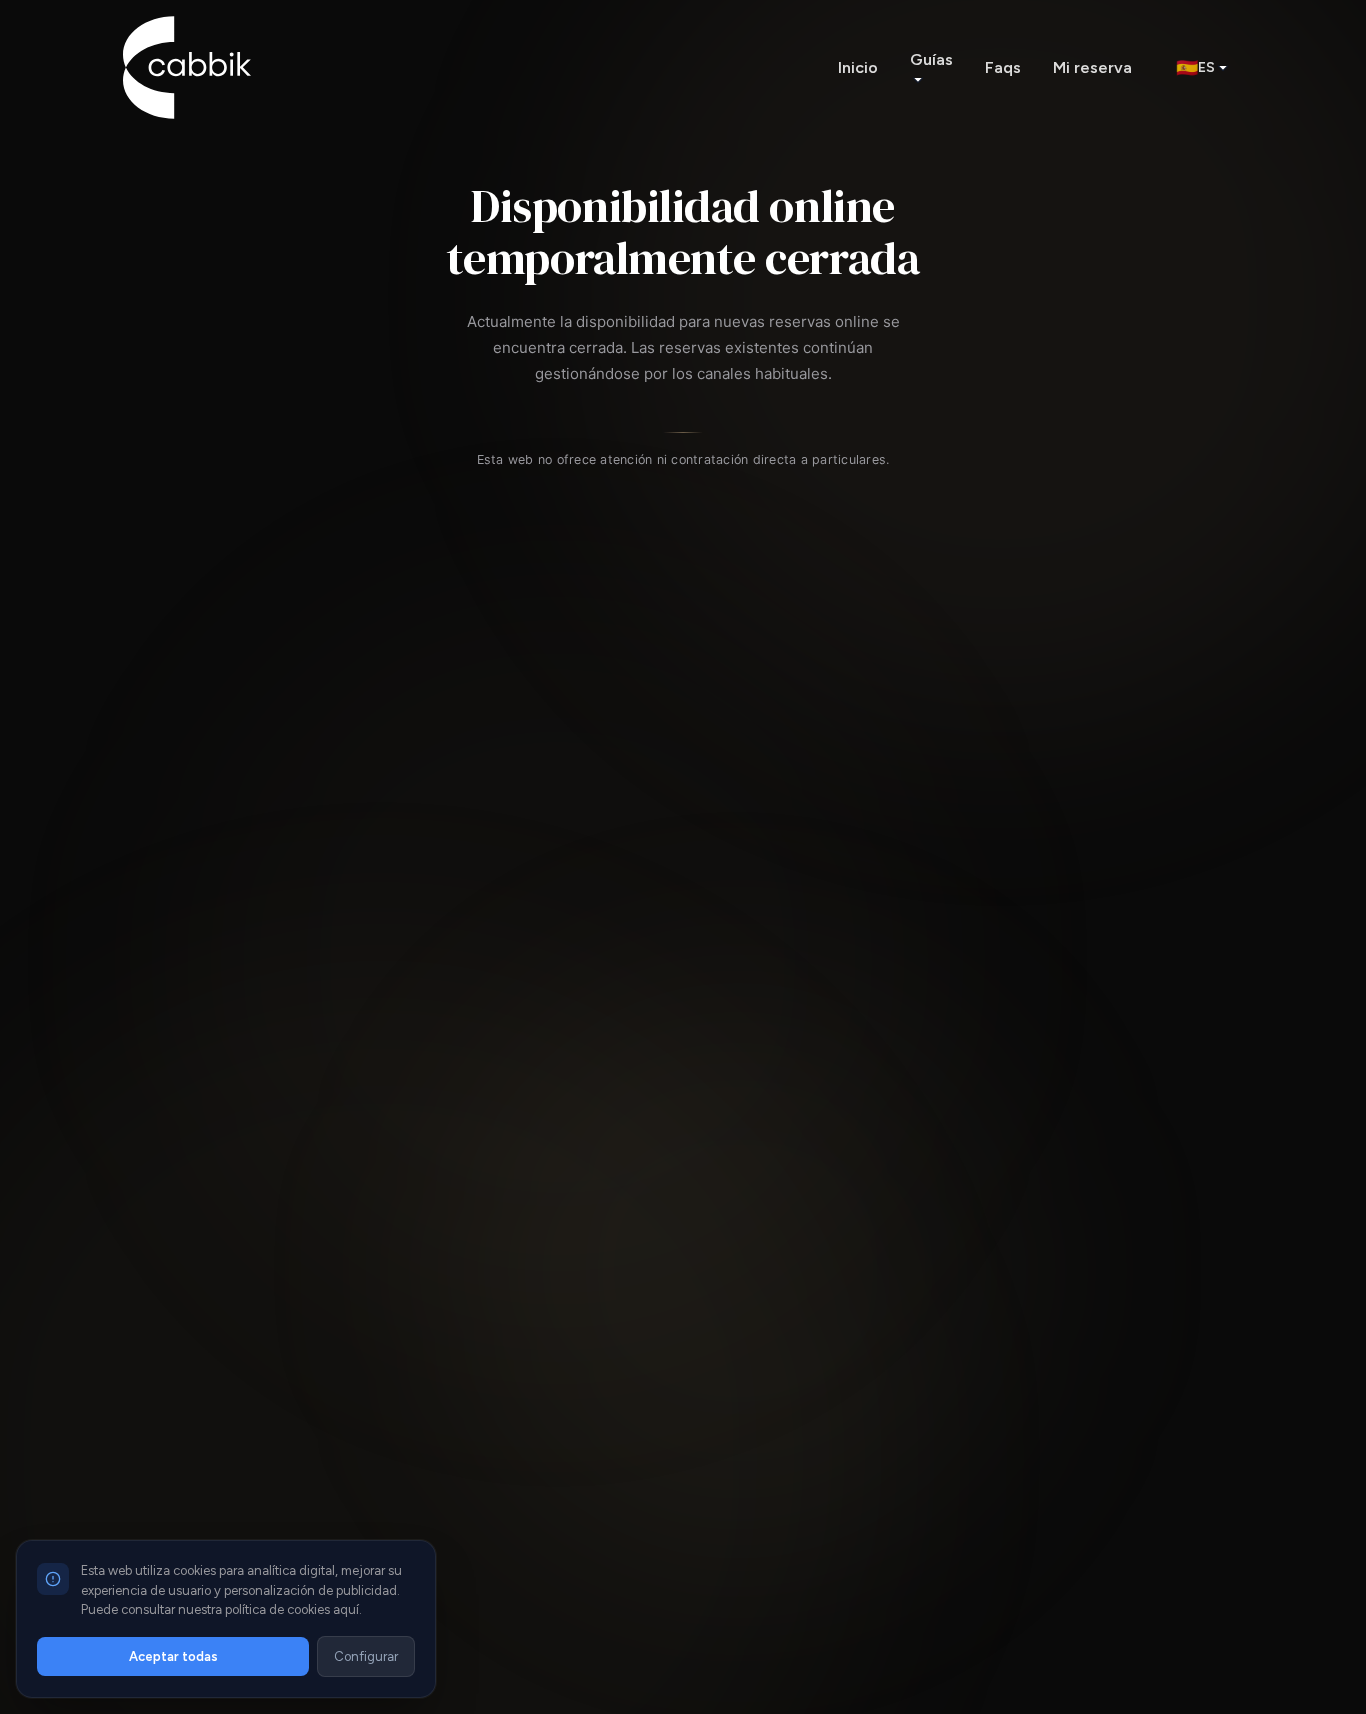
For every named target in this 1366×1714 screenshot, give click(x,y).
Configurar (366, 1656)
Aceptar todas (173, 1656)
